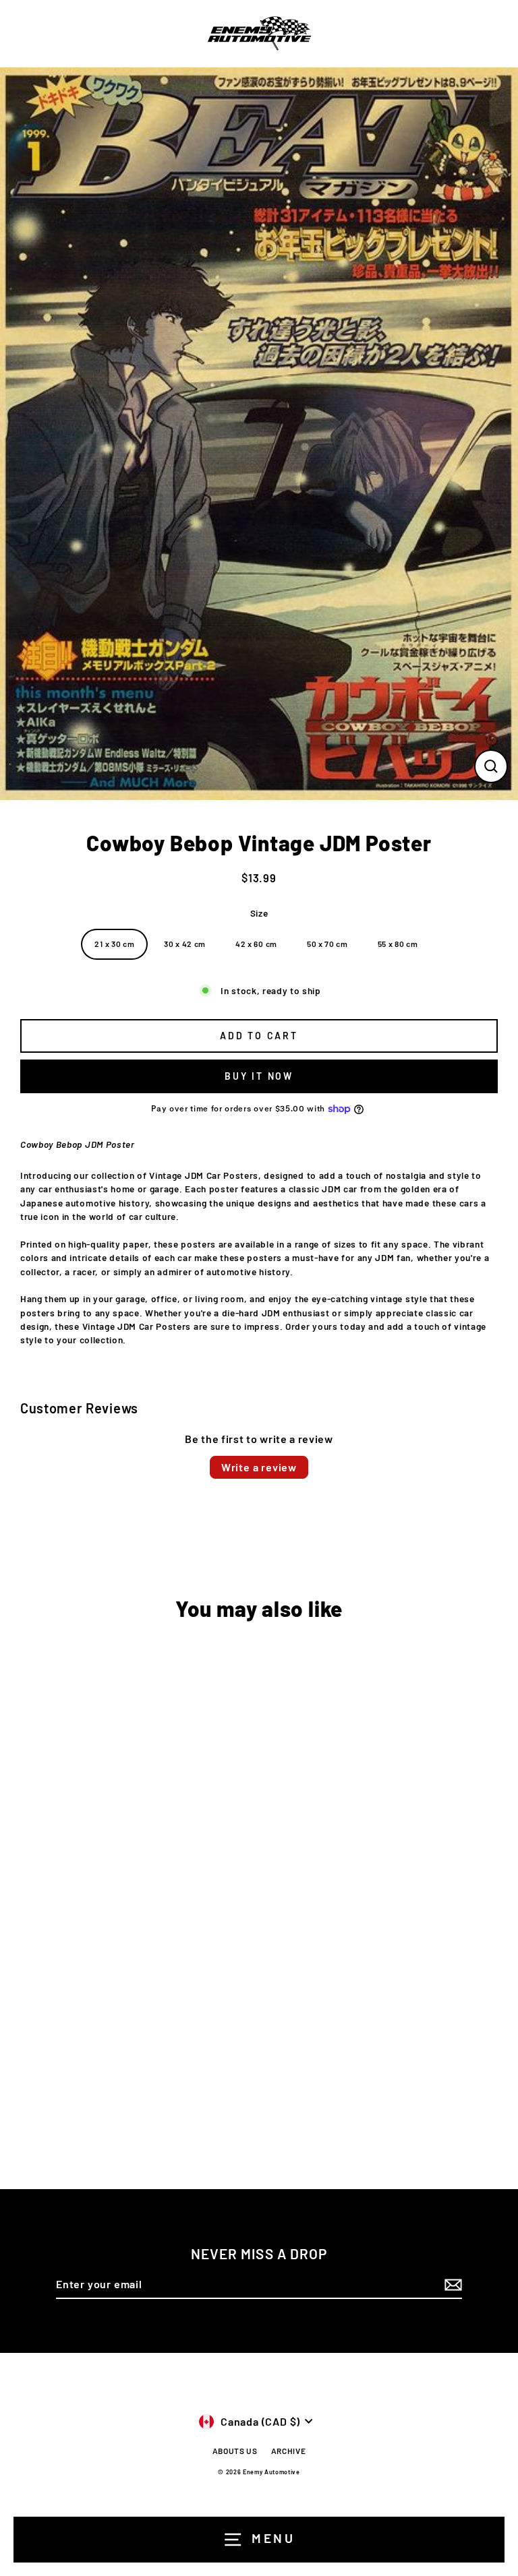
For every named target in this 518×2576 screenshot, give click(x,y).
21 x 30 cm (114, 944)
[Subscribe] (451, 2285)
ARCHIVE (289, 2451)
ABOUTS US (235, 2451)
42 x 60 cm (256, 944)
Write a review (259, 1467)
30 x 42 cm (185, 944)
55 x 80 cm (398, 944)
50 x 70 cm (327, 944)
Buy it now (259, 1076)
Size (259, 913)
